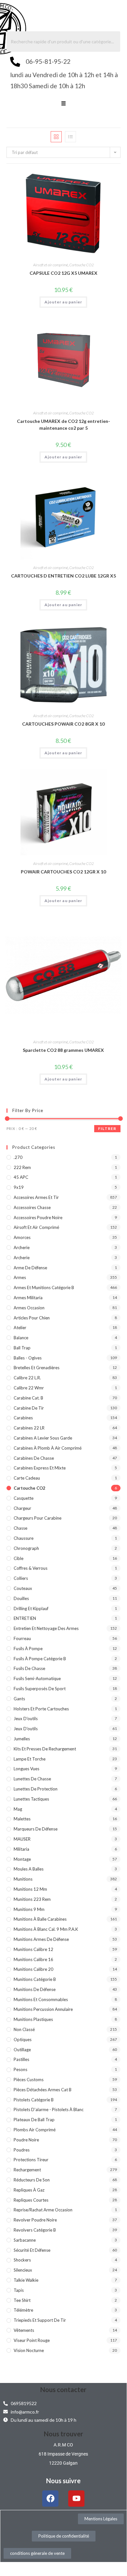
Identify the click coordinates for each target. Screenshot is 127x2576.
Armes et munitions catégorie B (44, 1288)
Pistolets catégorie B (34, 2100)
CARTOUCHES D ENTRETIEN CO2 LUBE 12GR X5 (63, 576)
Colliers (21, 1578)
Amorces (22, 1237)
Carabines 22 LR (29, 1428)
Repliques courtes (31, 2200)
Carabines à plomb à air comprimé (48, 1448)
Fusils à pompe (28, 1649)
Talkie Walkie (26, 2280)
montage (22, 1859)
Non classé (24, 2029)
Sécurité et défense (32, 2250)
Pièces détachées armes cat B (43, 2090)
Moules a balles (29, 1869)
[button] (63, 104)
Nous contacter (63, 2389)
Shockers (22, 2260)
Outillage (22, 2050)
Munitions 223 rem (32, 1899)
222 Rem (22, 1167)
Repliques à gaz (29, 2190)
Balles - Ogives (28, 1358)
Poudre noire (26, 2140)
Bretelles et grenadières (37, 1368)
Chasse (20, 1528)
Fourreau (22, 1638)
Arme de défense (30, 1268)
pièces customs (29, 2080)
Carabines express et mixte (40, 1468)
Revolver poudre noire (35, 2220)
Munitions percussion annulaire (43, 2009)
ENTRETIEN (25, 1618)
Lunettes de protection (36, 1789)
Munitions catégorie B (35, 1979)
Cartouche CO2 (82, 265)
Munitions (23, 1879)
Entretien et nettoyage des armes (46, 1628)
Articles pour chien (32, 1318)
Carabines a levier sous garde (43, 1438)
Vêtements (24, 2330)
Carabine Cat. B (28, 1398)
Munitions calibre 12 (33, 1949)
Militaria (21, 1849)
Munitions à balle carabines (40, 1919)
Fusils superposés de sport (40, 1689)
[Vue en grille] (56, 137)
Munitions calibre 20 (33, 1969)
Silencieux (23, 2270)
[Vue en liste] (70, 137)
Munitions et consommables (41, 1999)
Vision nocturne (29, 2350)
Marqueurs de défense (36, 1829)
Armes (20, 1277)
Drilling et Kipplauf (31, 1608)
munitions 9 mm (29, 1909)
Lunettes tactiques (31, 1799)
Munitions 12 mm (30, 1889)
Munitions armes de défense (41, 1939)
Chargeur (22, 1508)
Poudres (22, 2150)
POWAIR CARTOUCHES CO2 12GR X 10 (63, 872)
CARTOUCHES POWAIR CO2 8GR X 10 (63, 724)
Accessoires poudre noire (38, 1218)
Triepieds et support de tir (40, 2320)
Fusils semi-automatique (37, 1678)
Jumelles (22, 1739)
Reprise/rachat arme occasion (43, 2210)
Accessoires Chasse (32, 1207)
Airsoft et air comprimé (51, 265)
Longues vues (26, 1769)
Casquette (24, 1498)
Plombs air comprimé (35, 2130)
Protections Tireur (31, 2160)
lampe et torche (30, 1759)
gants (19, 1699)
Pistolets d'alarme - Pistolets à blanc (49, 2110)
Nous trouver (63, 2434)
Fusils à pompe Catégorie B (40, 1659)
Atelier (20, 1328)
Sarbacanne (25, 2240)
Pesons (20, 2069)
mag (18, 1809)
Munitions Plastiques (33, 2019)
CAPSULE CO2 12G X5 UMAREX (63, 273)
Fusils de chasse (29, 1668)
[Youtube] (76, 2499)
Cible (19, 1558)
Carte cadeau (27, 1478)
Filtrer (107, 1128)
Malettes (22, 1819)
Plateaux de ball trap (34, 2120)
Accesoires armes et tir (36, 1197)
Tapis (19, 2290)
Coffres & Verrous (31, 1568)
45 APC (21, 1177)
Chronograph (26, 1548)
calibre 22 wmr (29, 1388)
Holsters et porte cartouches (41, 1709)
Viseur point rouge (32, 2340)
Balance (21, 1338)
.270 (18, 1157)
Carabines (23, 1418)
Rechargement (27, 2170)
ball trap (22, 1348)
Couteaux (23, 1588)
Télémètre (23, 2310)
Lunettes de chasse (32, 1779)
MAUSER (22, 1839)
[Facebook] (50, 2499)
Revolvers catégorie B (35, 2230)
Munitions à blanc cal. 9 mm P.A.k (46, 1929)
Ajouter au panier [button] (63, 302)
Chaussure (24, 1538)
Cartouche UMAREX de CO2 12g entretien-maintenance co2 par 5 (63, 425)
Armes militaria (28, 1298)
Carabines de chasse (34, 1458)
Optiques (23, 2040)
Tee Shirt (22, 2300)
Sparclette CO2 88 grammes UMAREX (63, 1050)
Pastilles (21, 2059)
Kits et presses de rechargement (45, 1749)
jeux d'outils (26, 1719)
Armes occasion (29, 1308)
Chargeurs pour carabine (38, 1518)
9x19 (19, 1187)
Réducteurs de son (32, 2180)
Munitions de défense (35, 1989)
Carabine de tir (29, 1408)
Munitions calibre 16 (33, 1959)
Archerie (22, 1247)
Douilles (21, 1598)
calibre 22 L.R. (27, 1378)
